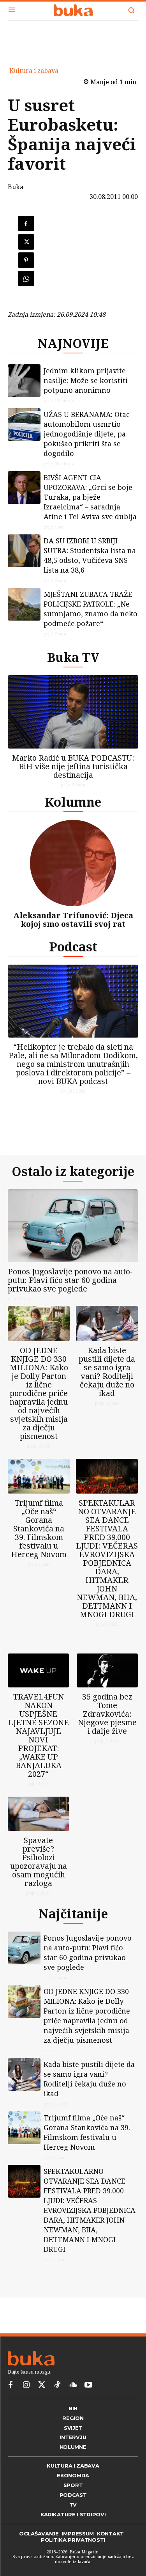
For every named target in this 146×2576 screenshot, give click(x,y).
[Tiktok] (57, 2385)
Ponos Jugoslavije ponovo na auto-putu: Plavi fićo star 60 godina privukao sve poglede (70, 1280)
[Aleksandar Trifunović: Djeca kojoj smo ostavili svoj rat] (73, 863)
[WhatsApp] (26, 279)
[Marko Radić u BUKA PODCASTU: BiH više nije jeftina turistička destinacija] (73, 712)
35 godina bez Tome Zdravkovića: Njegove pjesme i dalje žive (107, 1714)
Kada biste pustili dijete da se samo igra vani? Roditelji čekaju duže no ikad (107, 1372)
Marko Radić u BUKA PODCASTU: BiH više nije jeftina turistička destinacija (73, 766)
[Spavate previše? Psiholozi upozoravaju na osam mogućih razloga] (38, 1814)
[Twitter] (42, 2385)
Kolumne (73, 802)
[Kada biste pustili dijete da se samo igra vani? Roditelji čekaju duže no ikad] (107, 1323)
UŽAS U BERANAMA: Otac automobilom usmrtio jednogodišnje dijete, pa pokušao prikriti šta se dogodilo (87, 434)
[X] (26, 242)
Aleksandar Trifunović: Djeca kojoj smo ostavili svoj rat (73, 920)
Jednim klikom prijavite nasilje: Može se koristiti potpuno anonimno (86, 380)
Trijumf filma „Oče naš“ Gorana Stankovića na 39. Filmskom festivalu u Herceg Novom (39, 1528)
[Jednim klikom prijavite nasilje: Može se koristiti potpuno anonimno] (24, 381)
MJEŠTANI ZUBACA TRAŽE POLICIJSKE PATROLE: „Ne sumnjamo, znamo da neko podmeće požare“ (91, 609)
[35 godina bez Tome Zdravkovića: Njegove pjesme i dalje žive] (107, 1671)
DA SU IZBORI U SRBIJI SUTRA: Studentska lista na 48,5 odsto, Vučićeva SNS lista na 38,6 (90, 555)
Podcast (73, 946)
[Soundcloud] (73, 2385)
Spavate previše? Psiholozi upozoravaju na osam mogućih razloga (39, 1862)
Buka (16, 187)
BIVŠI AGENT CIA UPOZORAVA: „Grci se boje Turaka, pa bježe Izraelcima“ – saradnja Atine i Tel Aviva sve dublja (90, 497)
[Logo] (73, 10)
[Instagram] (26, 2385)
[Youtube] (88, 2385)
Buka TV (73, 657)
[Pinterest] (26, 260)
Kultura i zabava (34, 71)
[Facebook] (26, 224)
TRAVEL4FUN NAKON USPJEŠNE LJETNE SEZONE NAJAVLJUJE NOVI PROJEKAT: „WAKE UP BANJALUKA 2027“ (39, 1735)
